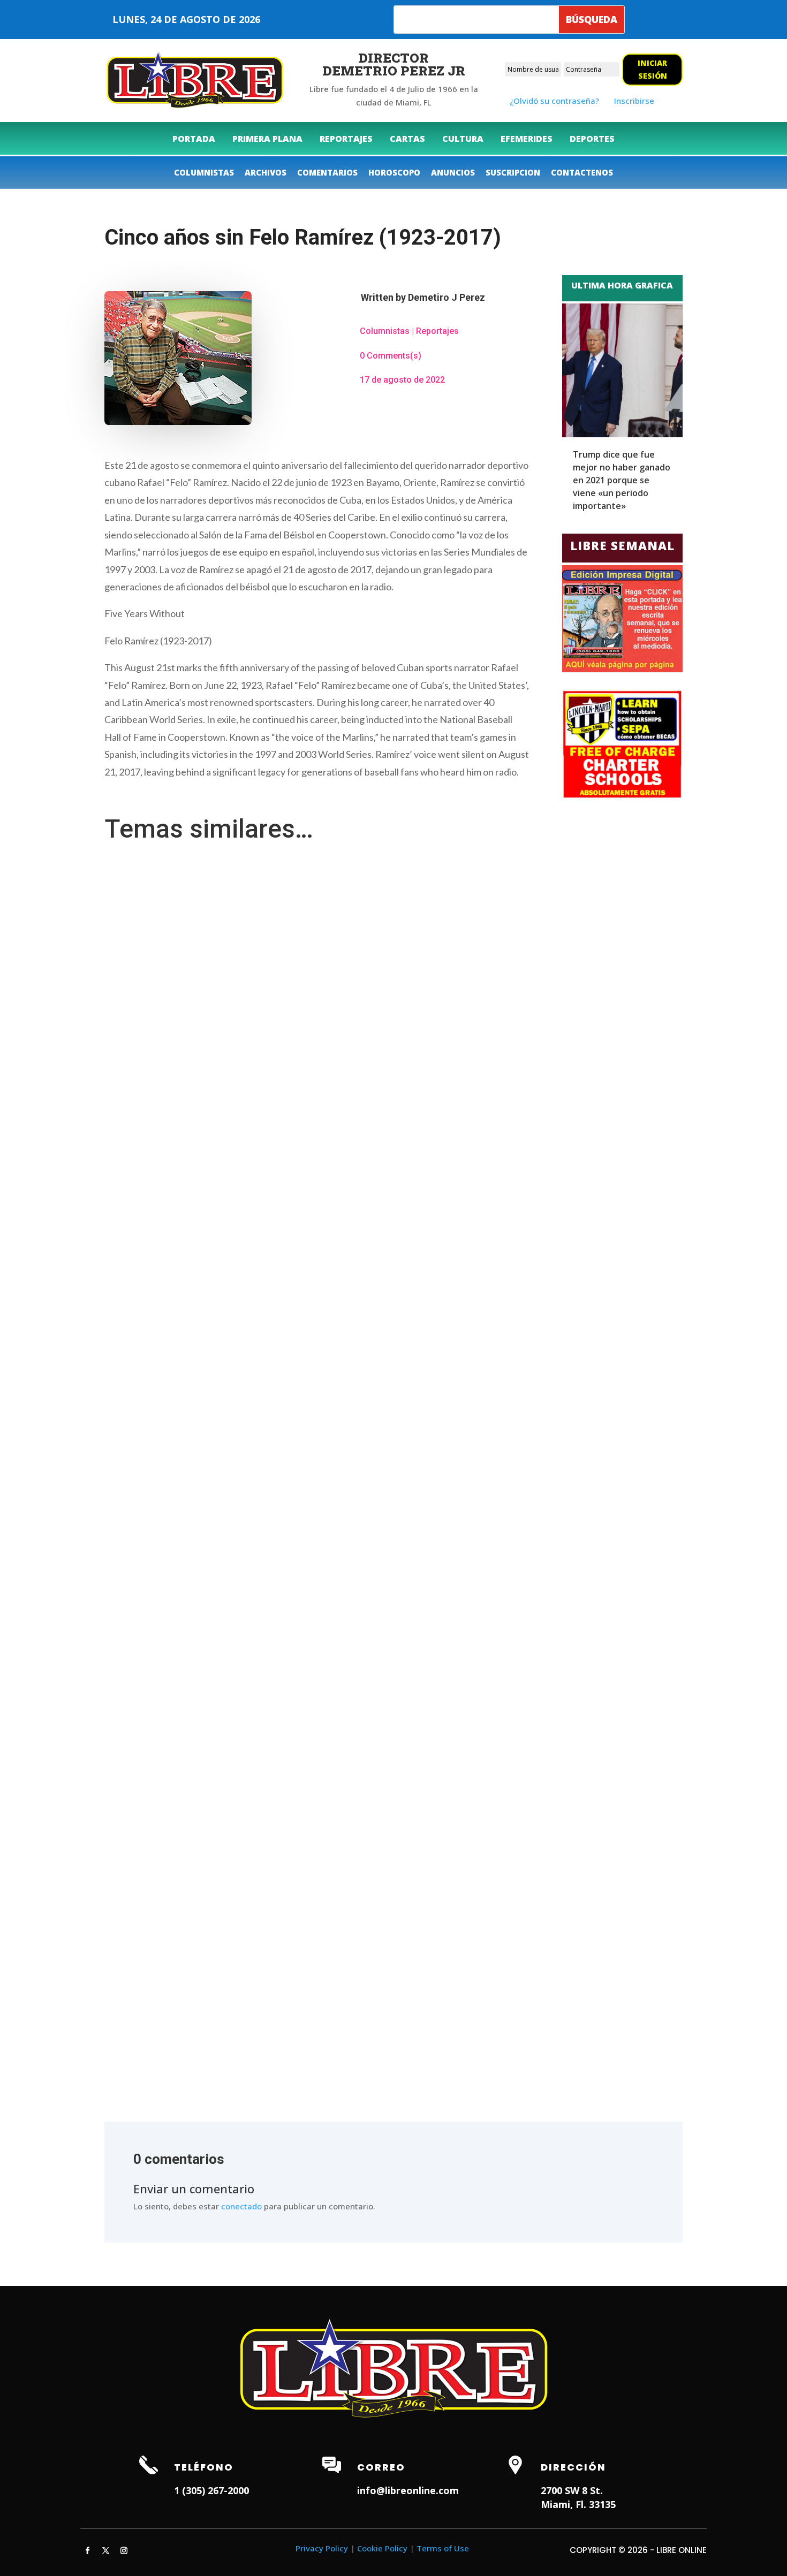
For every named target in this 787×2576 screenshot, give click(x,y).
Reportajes (437, 331)
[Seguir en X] (105, 2551)
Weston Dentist (285, 2521)
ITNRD (555, 2563)
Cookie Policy (382, 2548)
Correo (381, 2467)
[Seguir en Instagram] (124, 2551)
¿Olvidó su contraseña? (554, 101)
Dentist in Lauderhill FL (210, 2521)
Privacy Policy (322, 2548)
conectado (241, 2206)
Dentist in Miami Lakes (361, 2521)
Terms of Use (443, 2548)
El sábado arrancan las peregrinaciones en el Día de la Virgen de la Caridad (248, 1906)
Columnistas (385, 331)
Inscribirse (634, 101)
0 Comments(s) (391, 356)
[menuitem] (194, 139)
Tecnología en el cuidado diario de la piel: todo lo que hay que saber (235, 1418)
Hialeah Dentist (134, 2521)
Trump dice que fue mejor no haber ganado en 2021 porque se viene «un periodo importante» (622, 480)
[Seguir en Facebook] (87, 2551)
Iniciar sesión (652, 69)
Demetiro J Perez (447, 297)
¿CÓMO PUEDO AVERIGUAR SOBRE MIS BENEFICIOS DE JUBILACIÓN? (236, 2004)
